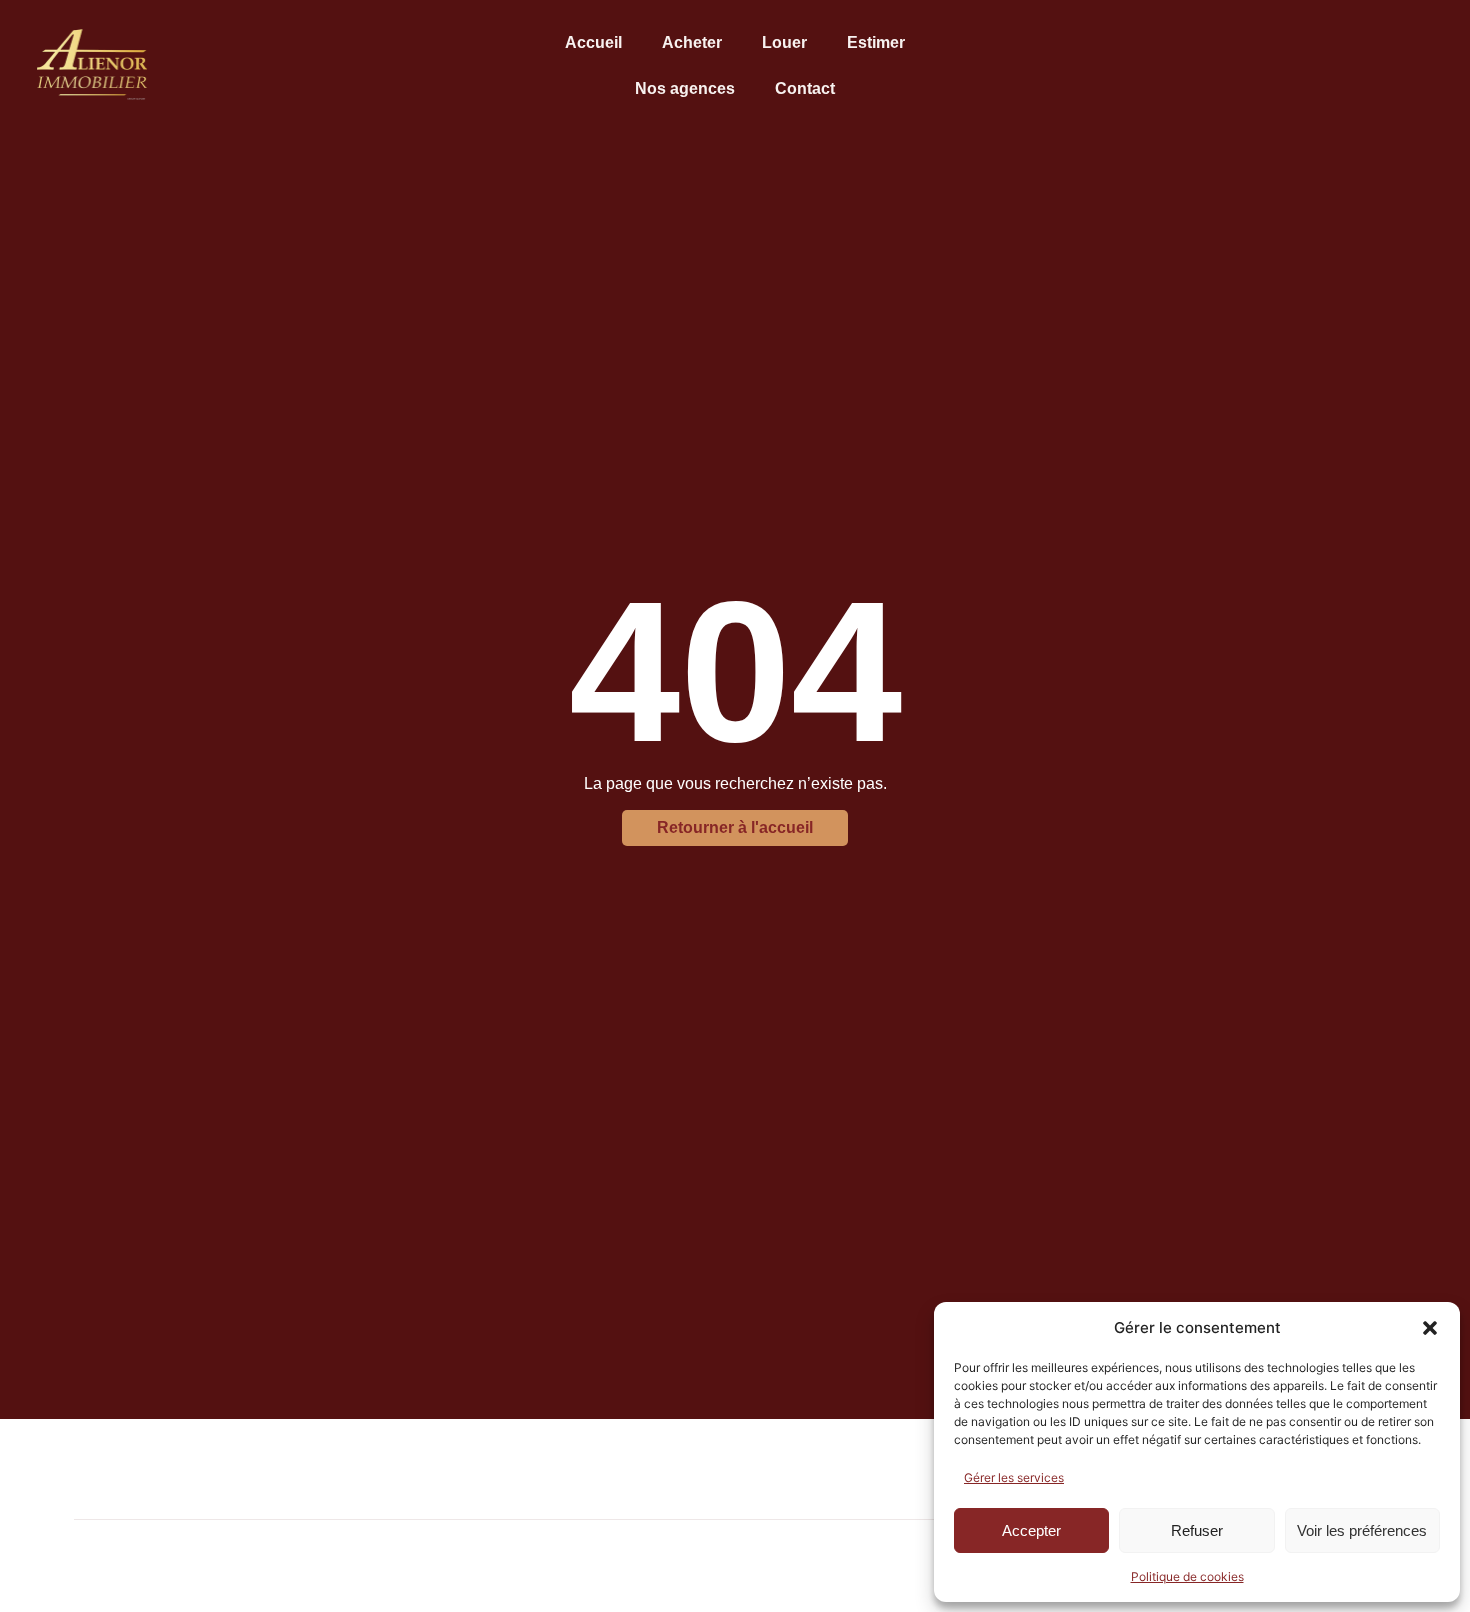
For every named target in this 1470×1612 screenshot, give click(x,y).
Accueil (593, 42)
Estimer (876, 42)
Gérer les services (1014, 1477)
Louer (784, 42)
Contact (805, 88)
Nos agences (685, 88)
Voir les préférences (1362, 1530)
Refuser (1197, 1530)
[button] (1430, 1328)
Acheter (692, 42)
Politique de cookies (1187, 1576)
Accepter (1031, 1530)
